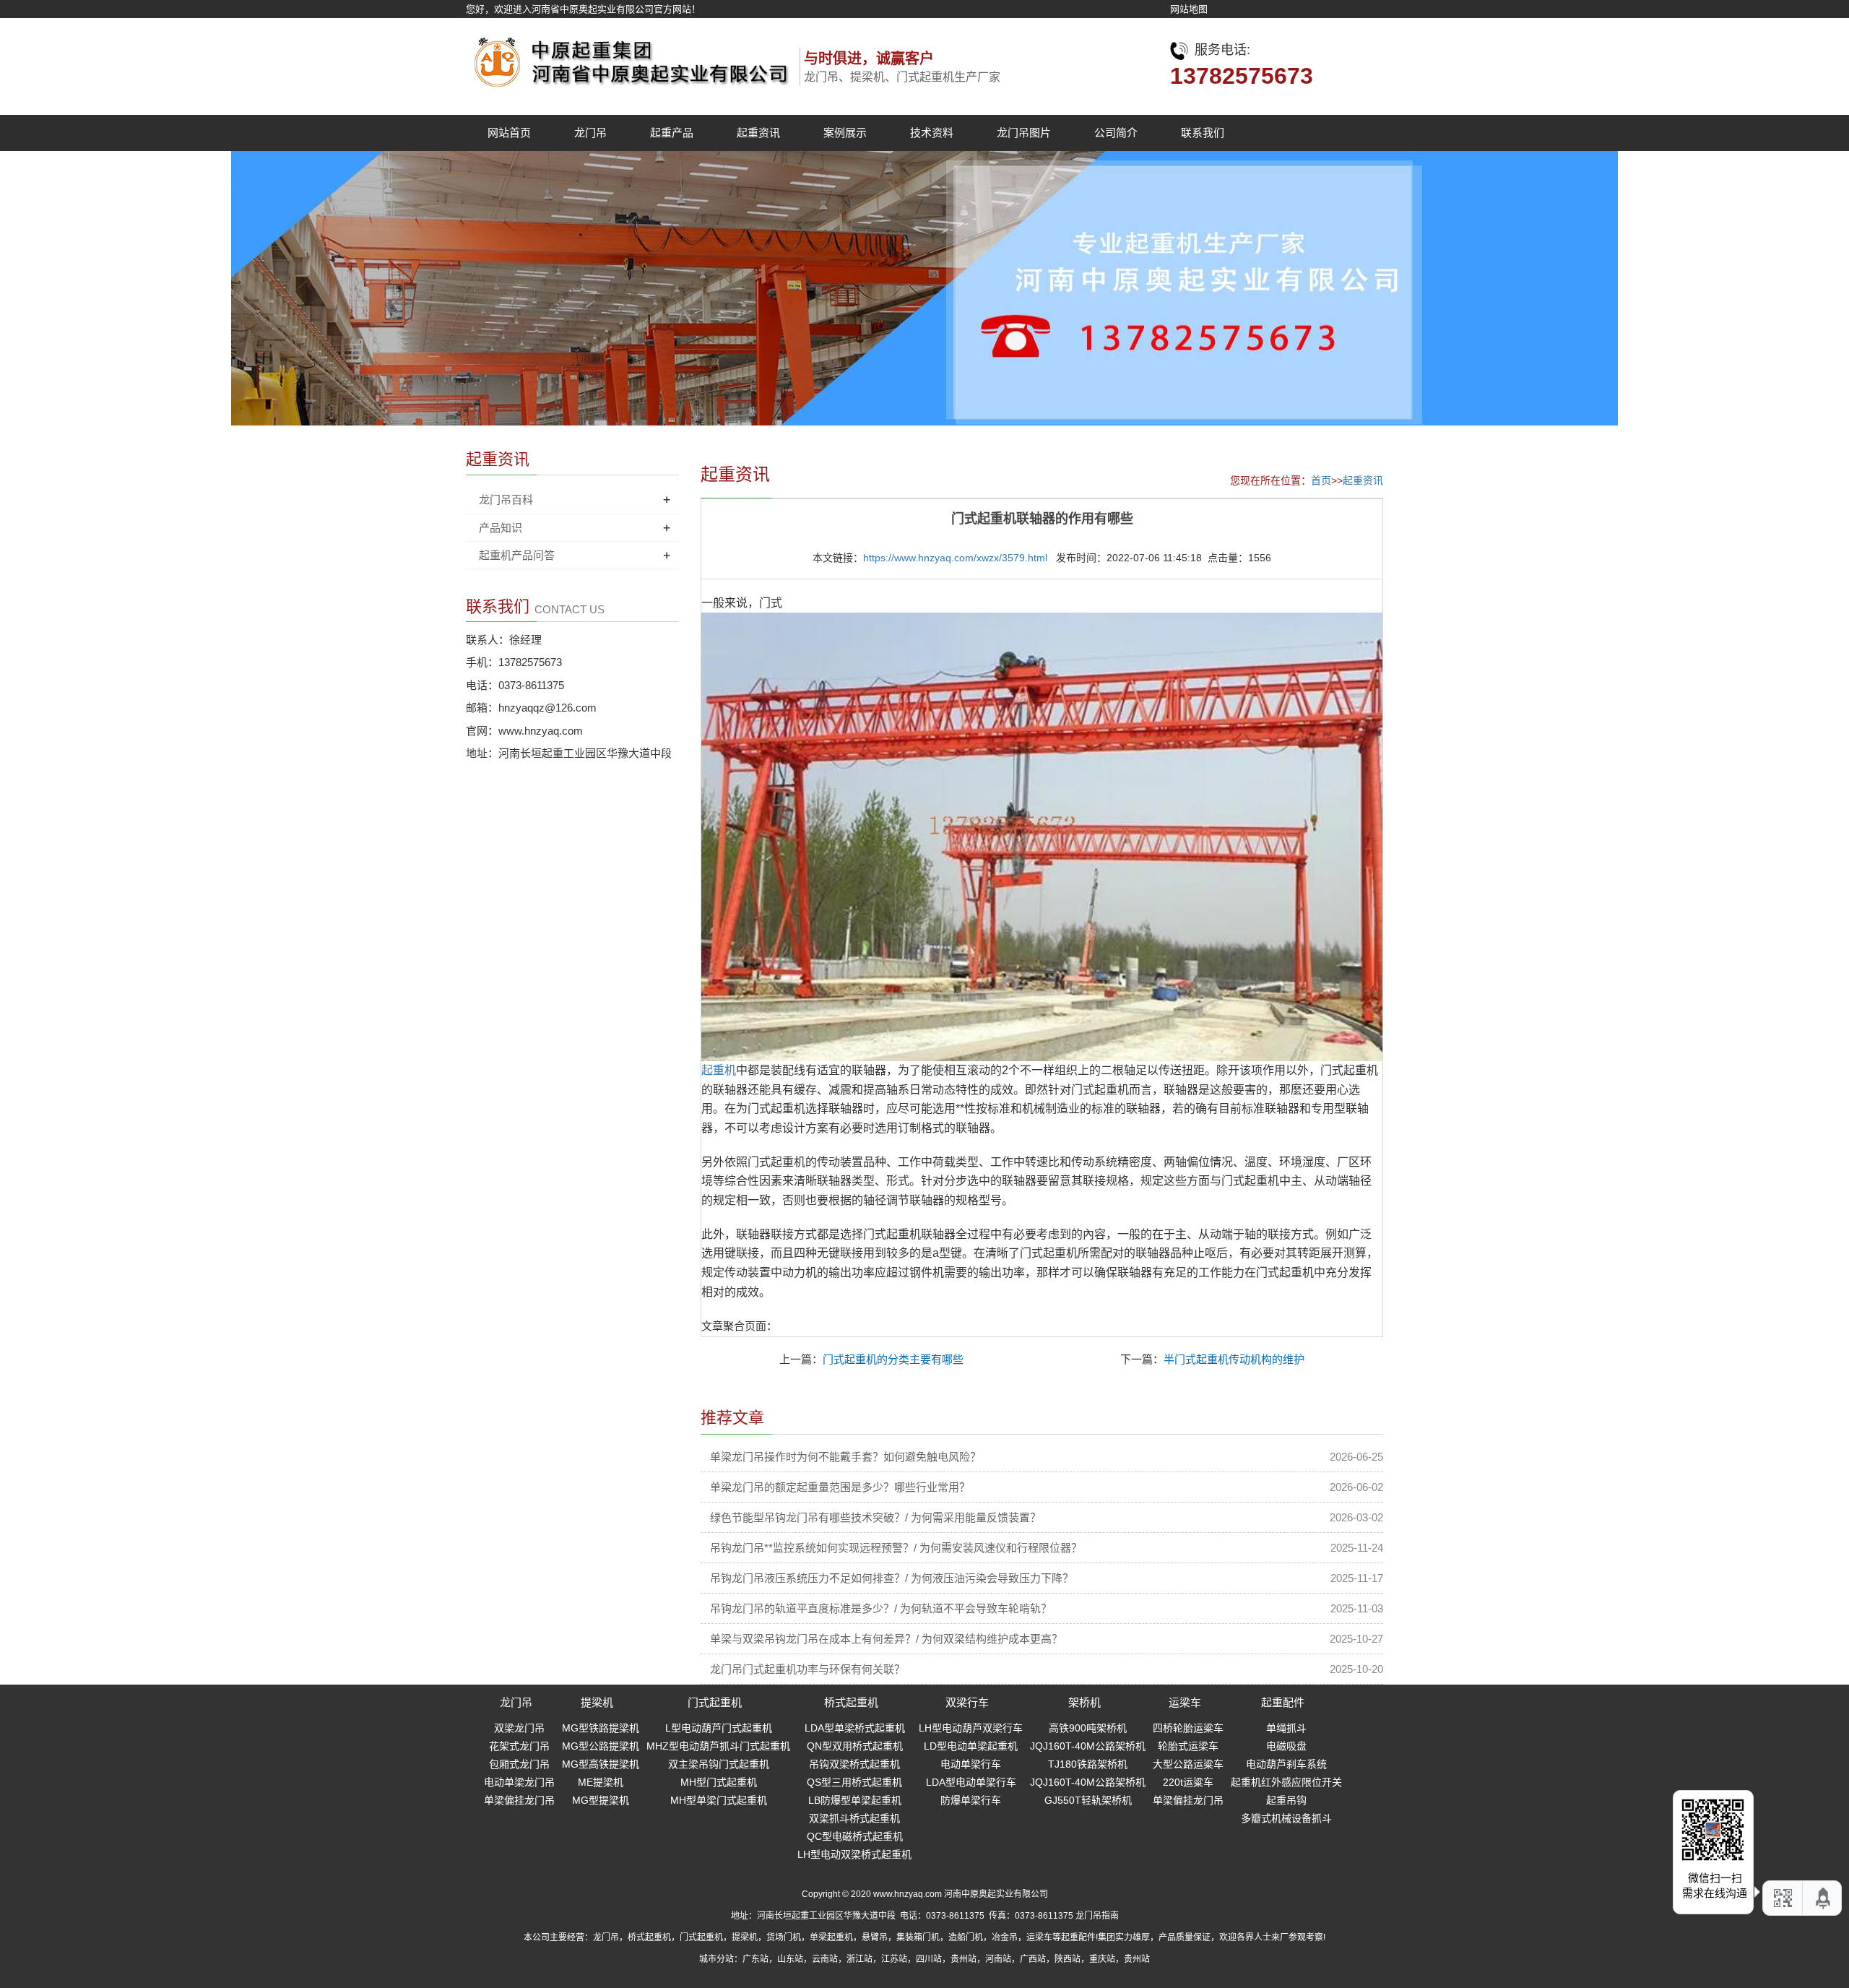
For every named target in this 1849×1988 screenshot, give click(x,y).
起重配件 (1283, 1702)
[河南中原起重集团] (628, 58)
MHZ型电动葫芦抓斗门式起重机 (718, 1746)
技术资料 (932, 133)
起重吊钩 (1286, 1800)
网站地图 (1189, 9)
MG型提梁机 (601, 1800)
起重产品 (672, 133)
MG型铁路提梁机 (601, 1728)
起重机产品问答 (517, 555)
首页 (1321, 480)
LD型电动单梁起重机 (971, 1746)
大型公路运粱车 (1188, 1764)
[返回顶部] (1824, 1898)
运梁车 (1185, 1702)
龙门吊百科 (506, 500)
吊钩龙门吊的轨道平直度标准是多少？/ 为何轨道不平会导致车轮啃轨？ (881, 1608)
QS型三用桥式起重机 (854, 1782)
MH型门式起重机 (719, 1782)
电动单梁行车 (971, 1764)
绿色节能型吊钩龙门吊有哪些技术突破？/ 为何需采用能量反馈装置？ (875, 1517)
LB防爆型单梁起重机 (855, 1800)
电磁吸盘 (1286, 1746)
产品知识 (501, 528)
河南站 (998, 1959)
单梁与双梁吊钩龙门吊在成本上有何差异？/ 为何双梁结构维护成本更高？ (886, 1639)
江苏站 (894, 1959)
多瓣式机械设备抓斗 (1286, 1818)
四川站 (929, 1959)
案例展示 (845, 133)
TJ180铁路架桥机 (1088, 1764)
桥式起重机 (851, 1702)
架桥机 (1084, 1702)
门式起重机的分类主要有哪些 (893, 1359)
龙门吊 (590, 133)
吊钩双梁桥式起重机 (854, 1764)
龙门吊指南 (1097, 1916)
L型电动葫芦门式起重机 (719, 1728)
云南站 (825, 1959)
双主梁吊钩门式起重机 (719, 1764)
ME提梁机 (601, 1782)
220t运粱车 (1188, 1782)
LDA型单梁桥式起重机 (855, 1728)
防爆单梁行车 (971, 1800)
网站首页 (509, 133)
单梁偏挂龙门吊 (519, 1800)
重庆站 (1102, 1959)
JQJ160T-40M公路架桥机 (1088, 1746)
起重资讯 (758, 133)
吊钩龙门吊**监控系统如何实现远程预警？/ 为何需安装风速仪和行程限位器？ (896, 1548)
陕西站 (1068, 1959)
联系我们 (1203, 133)
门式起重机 (715, 1702)
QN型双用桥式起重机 (855, 1746)
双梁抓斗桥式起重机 (854, 1818)
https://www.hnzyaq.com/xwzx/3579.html (955, 558)
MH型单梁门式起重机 (719, 1800)
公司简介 (1116, 133)
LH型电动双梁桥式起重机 (854, 1854)
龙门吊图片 (1024, 133)
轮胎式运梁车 (1188, 1746)
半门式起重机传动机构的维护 (1234, 1359)
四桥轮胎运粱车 (1188, 1728)
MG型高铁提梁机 (601, 1764)
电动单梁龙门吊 (519, 1782)
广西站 (1033, 1959)
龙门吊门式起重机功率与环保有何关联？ (807, 1669)
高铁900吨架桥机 (1088, 1728)
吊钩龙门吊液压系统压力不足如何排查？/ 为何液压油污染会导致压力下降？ (892, 1578)
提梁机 (597, 1702)
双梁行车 (967, 1702)
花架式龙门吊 (519, 1746)
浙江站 (859, 1959)
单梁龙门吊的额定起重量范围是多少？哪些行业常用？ (840, 1487)
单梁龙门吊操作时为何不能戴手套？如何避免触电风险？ (845, 1457)
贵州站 (964, 1959)
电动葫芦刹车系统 (1286, 1764)
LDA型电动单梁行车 (971, 1782)
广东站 (755, 1959)
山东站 (790, 1959)
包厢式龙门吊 (519, 1764)
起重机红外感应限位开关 (1286, 1782)
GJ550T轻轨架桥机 (1088, 1800)
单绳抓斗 (1286, 1728)
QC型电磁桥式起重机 (855, 1836)
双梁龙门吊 (519, 1728)
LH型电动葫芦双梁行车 (971, 1728)
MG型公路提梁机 (601, 1746)
